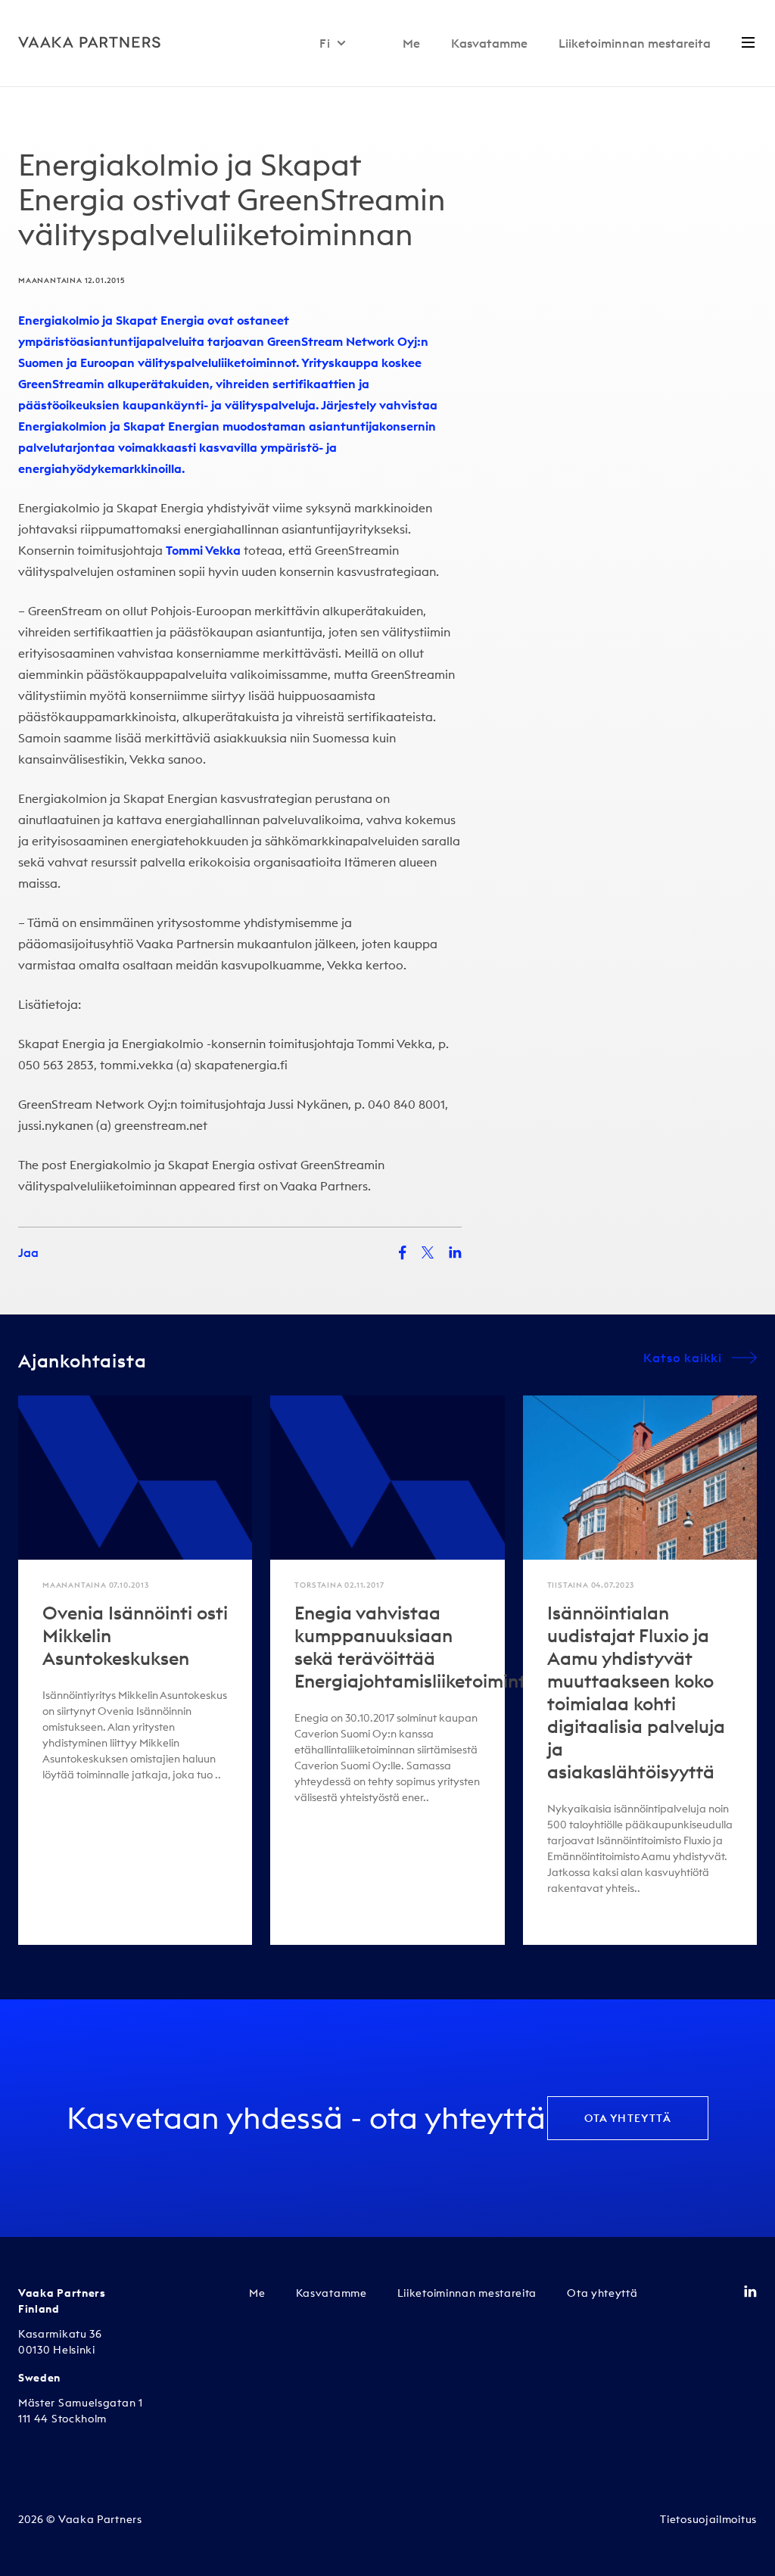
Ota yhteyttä (628, 2118)
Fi (325, 43)
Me (411, 43)
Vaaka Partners (324, 1186)
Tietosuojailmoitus (708, 2519)
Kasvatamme (489, 43)
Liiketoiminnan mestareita (635, 43)
